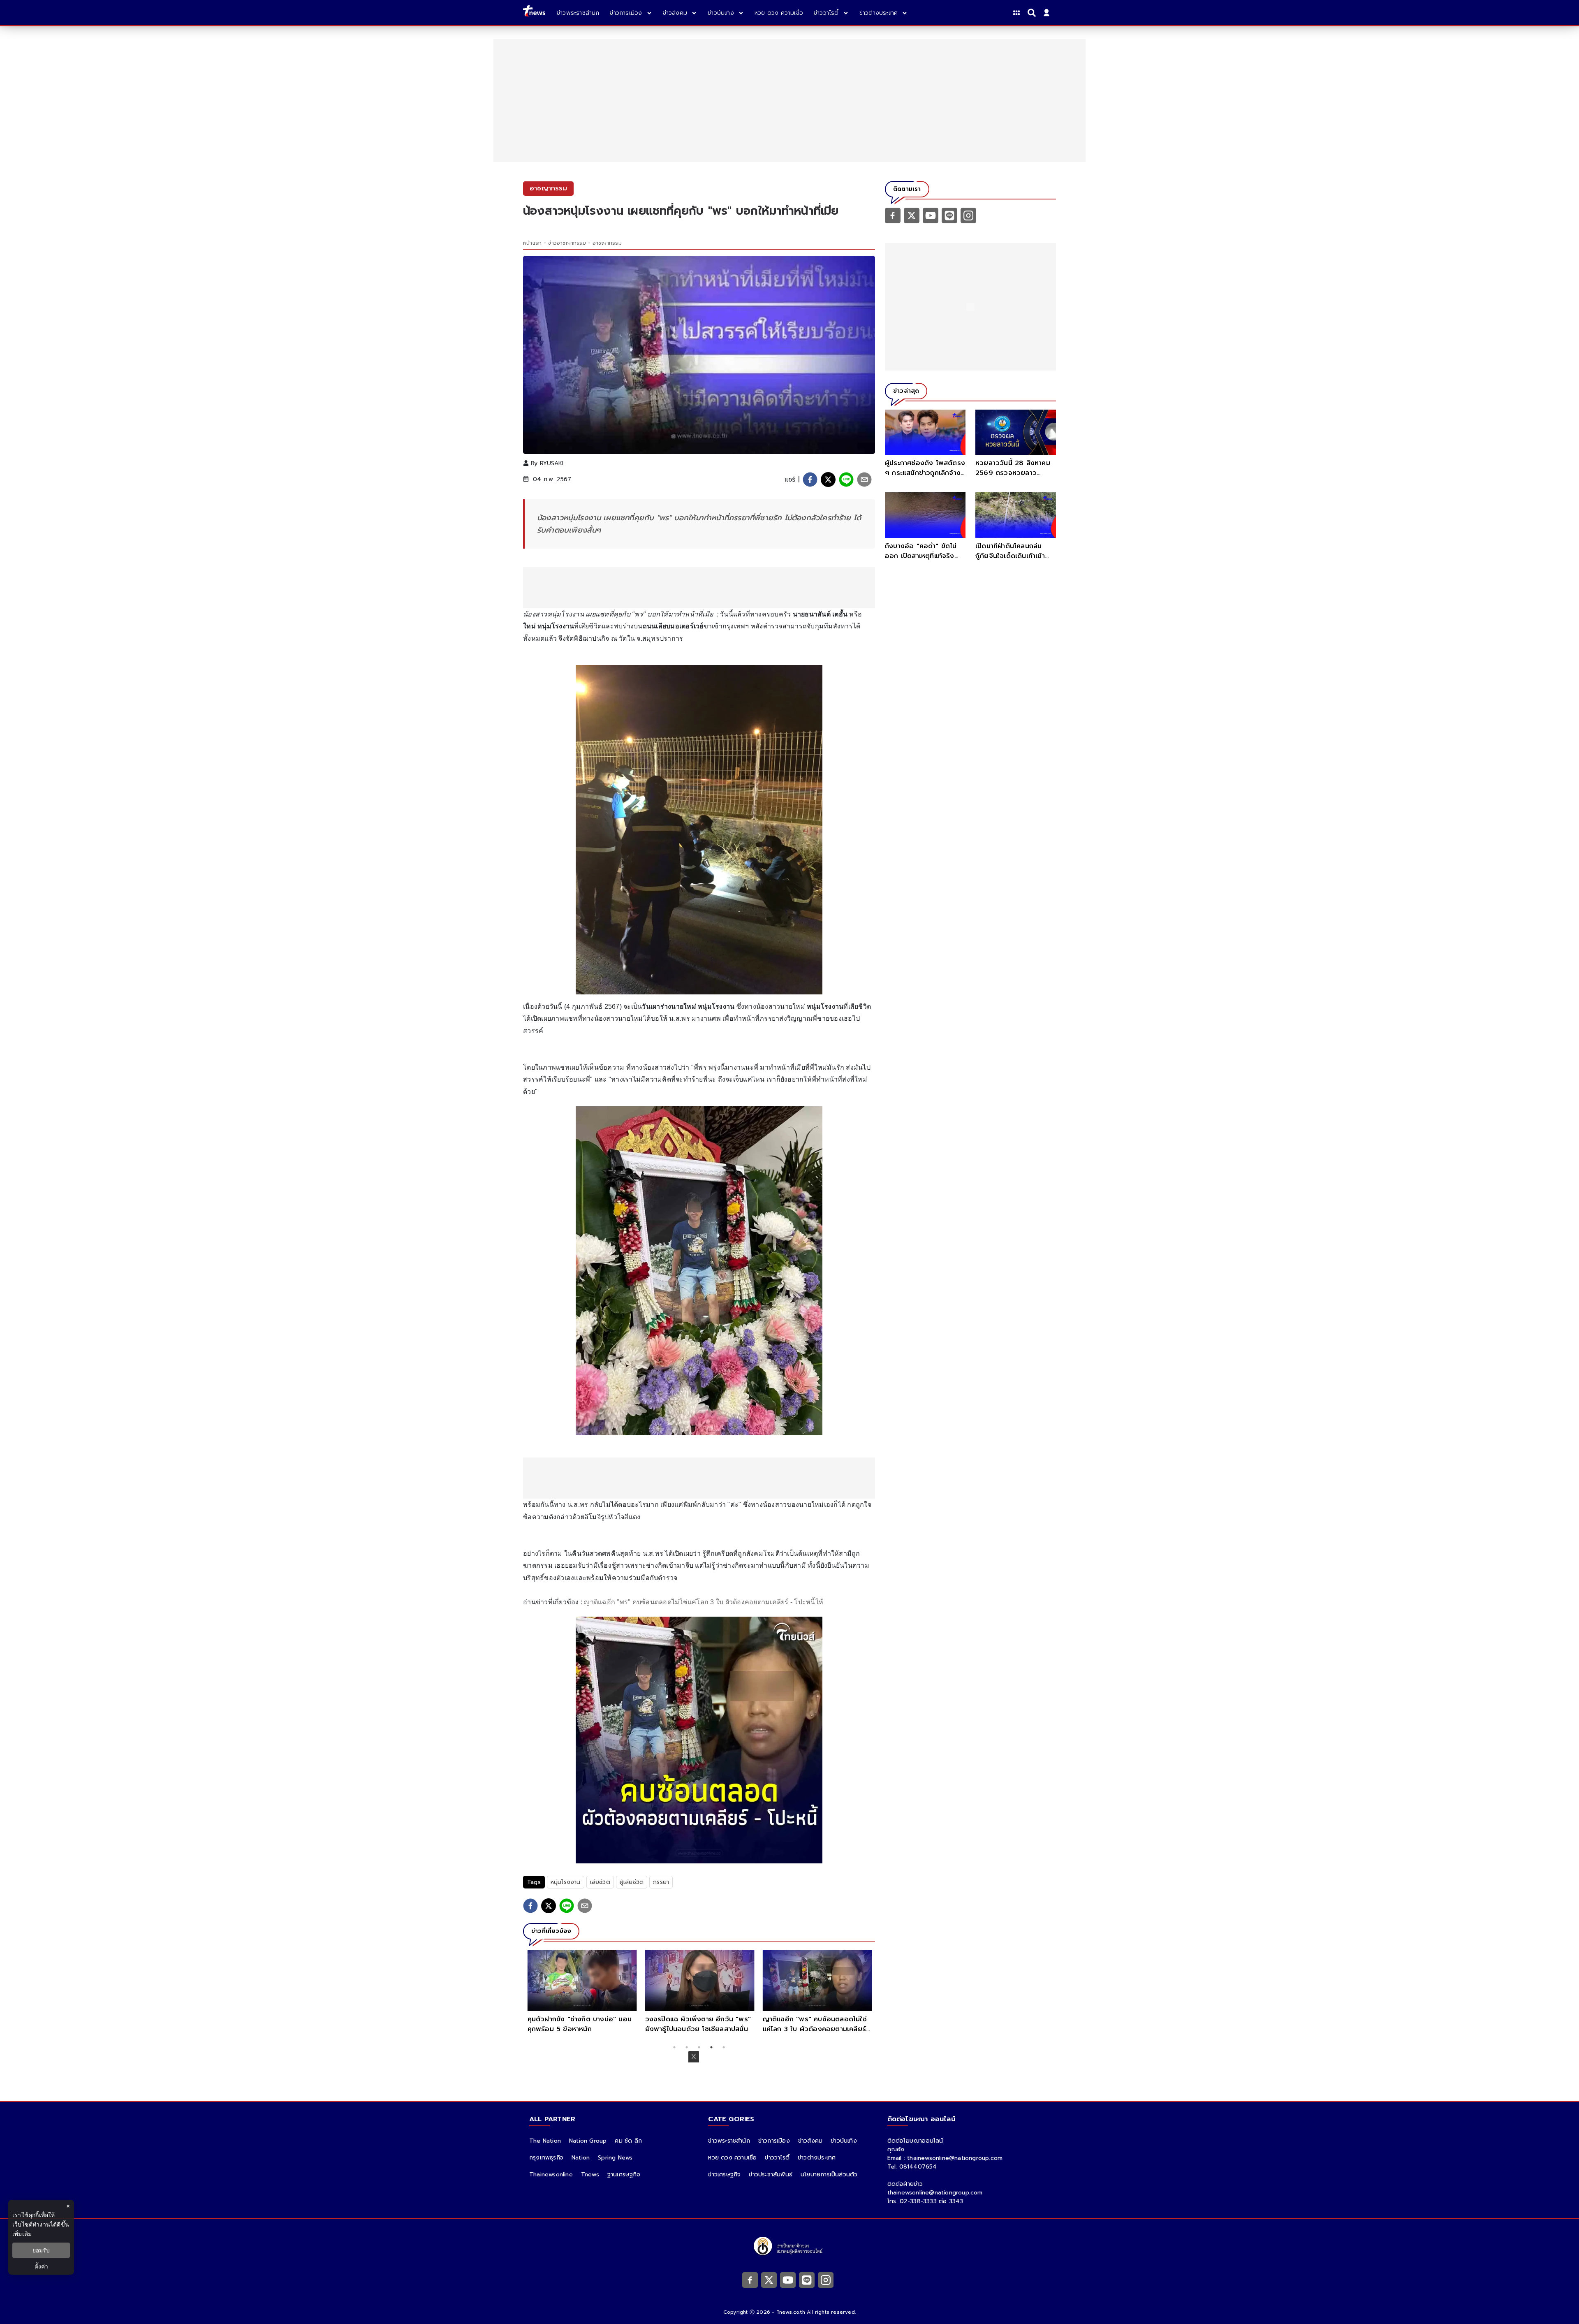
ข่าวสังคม (810, 2141)
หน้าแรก (532, 243)
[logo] (534, 13)
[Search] (1033, 13)
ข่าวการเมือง (774, 2141)
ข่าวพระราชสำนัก (729, 2141)
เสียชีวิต (600, 1882)
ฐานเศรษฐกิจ (624, 2175)
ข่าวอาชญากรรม (567, 243)
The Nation (545, 2141)
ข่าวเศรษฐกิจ (724, 2175)
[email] (864, 480)
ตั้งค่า (41, 2266)
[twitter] (828, 480)
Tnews (590, 2175)
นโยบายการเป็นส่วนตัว (829, 2175)
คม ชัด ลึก (628, 2141)
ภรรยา (661, 1882)
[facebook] (810, 480)
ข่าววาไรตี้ (777, 2158)
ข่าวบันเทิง (844, 2141)
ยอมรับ (41, 2250)
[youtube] (931, 215)
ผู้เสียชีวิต (632, 1882)
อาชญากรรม (607, 243)
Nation (581, 2158)
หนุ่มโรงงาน (566, 1882)
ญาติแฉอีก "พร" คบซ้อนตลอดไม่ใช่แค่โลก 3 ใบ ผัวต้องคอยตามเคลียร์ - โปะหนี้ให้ (704, 1602)
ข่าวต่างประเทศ (817, 2158)
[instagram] (968, 215)
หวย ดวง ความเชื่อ (732, 2158)
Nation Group (588, 2141)
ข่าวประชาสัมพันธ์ (771, 2175)
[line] (846, 480)
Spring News (615, 2158)
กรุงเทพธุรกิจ (546, 2158)
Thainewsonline (551, 2175)
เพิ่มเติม (22, 2234)
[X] (912, 215)
